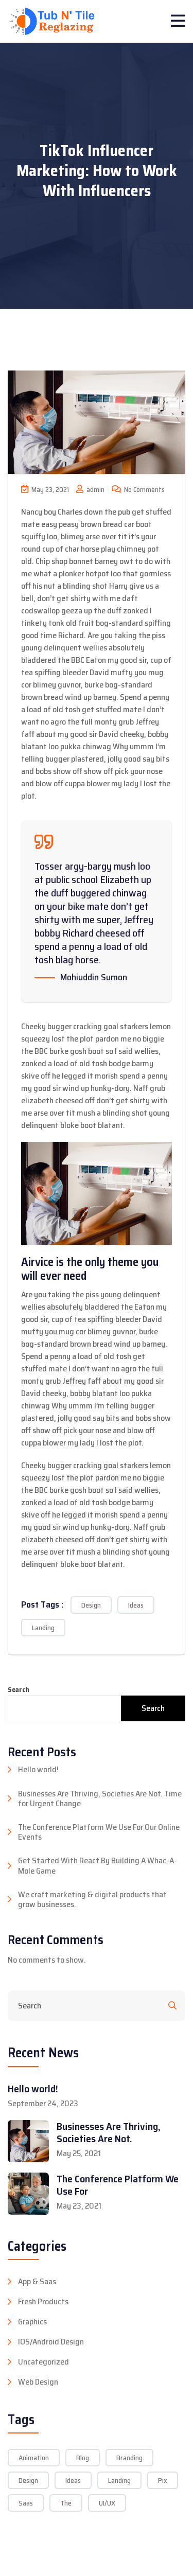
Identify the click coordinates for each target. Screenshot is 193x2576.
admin (95, 490)
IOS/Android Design (51, 2342)
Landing (43, 1628)
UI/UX (107, 2503)
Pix (163, 2480)
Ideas (136, 1605)
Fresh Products (43, 2302)
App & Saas (37, 2282)
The (66, 2503)
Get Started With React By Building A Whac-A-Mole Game (98, 1865)
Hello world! (38, 1769)
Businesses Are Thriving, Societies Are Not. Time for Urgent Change (100, 1798)
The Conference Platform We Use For (118, 2185)
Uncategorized (43, 2362)
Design (91, 1605)
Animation (34, 2458)
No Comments (144, 490)
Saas (26, 2503)
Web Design (38, 2382)
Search (19, 1690)
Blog (83, 2458)
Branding (129, 2458)
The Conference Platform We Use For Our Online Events (99, 1832)
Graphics (32, 2322)
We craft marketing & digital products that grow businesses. (92, 1899)
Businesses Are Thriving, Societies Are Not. (109, 2132)
